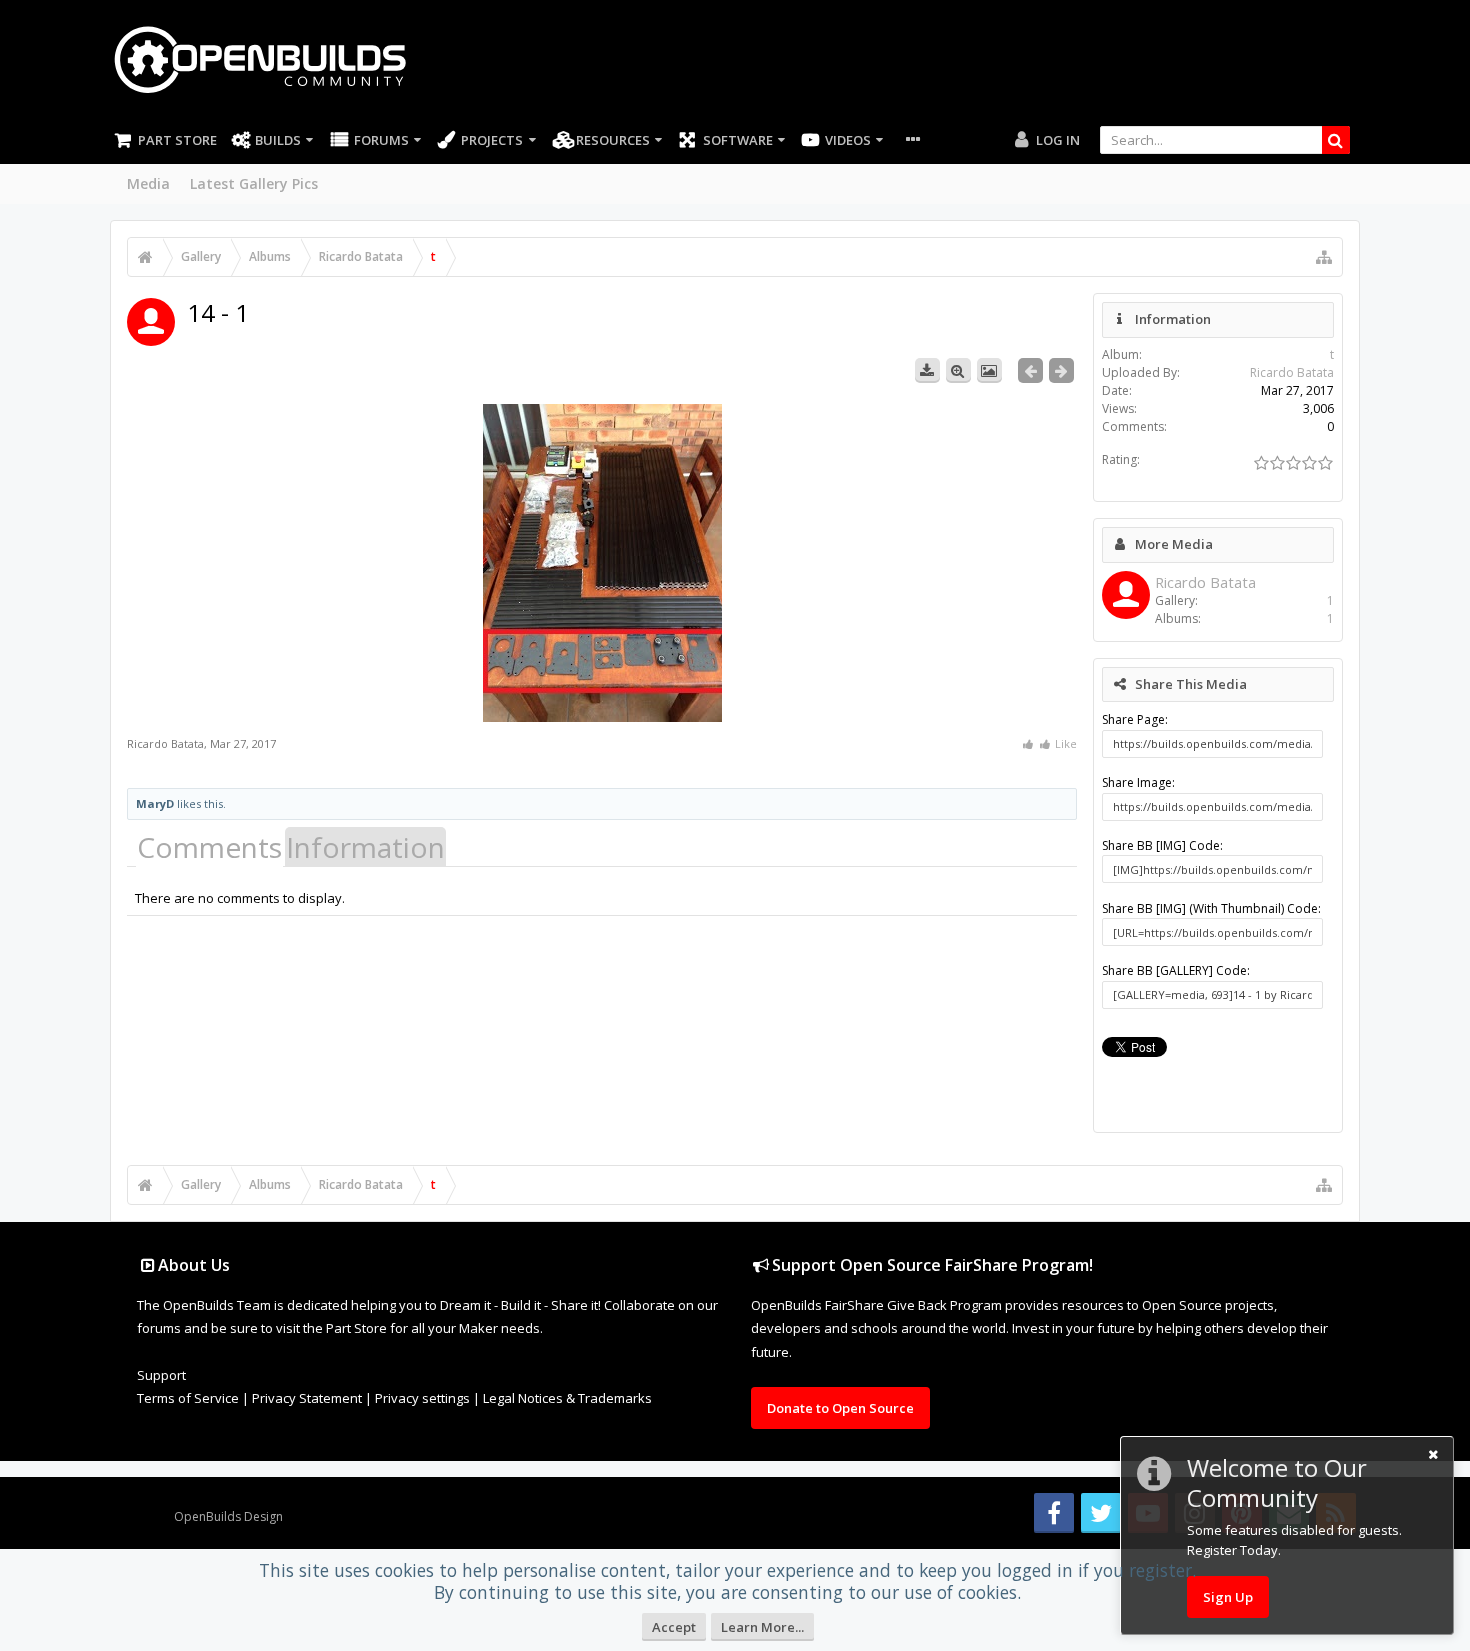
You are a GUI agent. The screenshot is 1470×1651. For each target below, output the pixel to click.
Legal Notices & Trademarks (567, 1398)
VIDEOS (848, 140)
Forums (381, 140)
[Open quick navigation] (1324, 257)
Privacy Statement (307, 1398)
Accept (674, 1627)
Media (148, 183)
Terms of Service (188, 1398)
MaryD (155, 803)
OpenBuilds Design (228, 1516)
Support (161, 1375)
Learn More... (762, 1627)
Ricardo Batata (165, 743)
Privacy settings (422, 1398)
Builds (278, 140)
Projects (492, 140)
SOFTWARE (738, 140)
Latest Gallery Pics (254, 183)
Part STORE (177, 140)
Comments (209, 847)
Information (365, 847)
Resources (613, 140)
